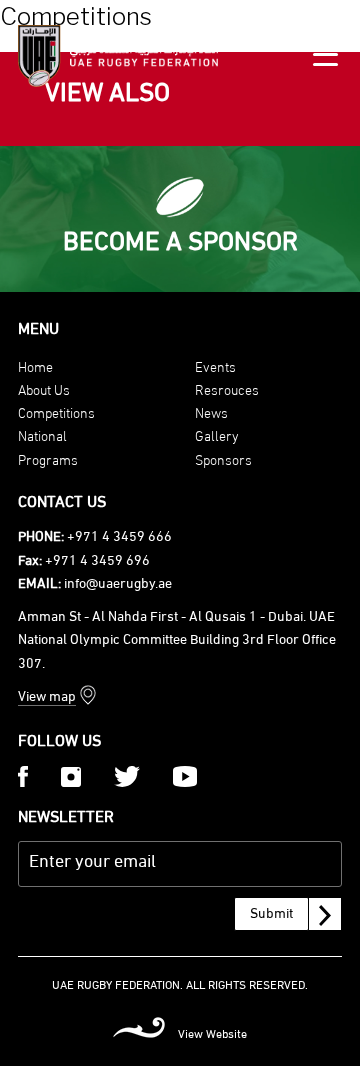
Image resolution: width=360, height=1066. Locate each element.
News (211, 411)
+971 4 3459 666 (119, 537)
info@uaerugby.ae (118, 584)
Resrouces (227, 388)
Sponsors (223, 458)
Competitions (56, 411)
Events (215, 365)
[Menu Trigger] (325, 53)
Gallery (217, 434)
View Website (212, 1035)
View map (47, 697)
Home (35, 365)
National (42, 434)
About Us (44, 388)
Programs (48, 458)
